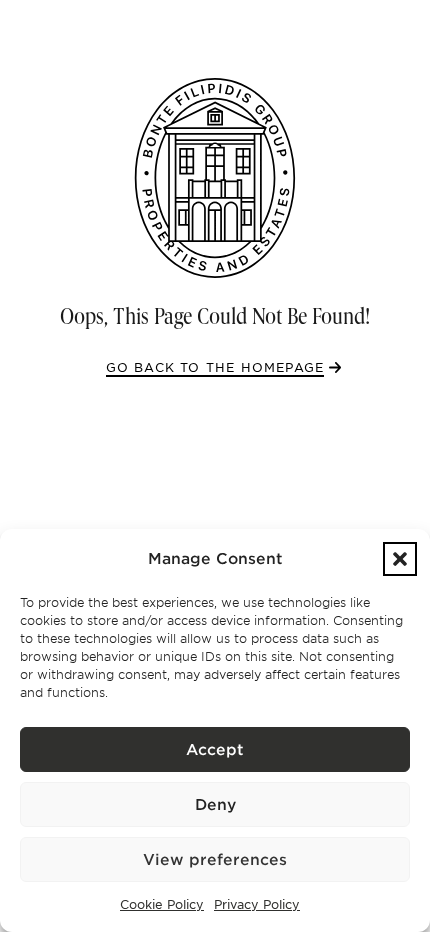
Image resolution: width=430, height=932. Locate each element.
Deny (215, 805)
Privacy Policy (257, 904)
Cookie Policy (162, 904)
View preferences (215, 860)
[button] (400, 559)
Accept (215, 750)
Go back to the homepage (215, 367)
